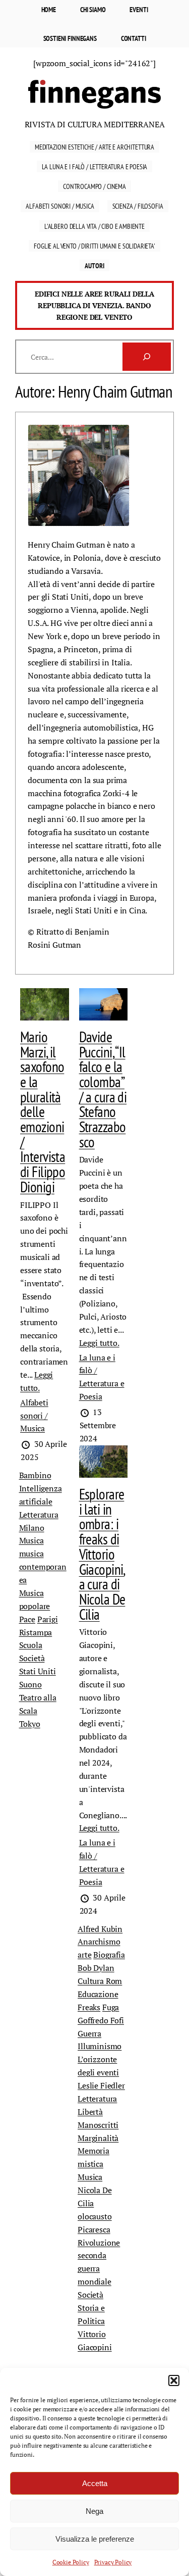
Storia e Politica (91, 2314)
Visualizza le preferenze (95, 2539)
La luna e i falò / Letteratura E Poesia (95, 166)
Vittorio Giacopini (95, 2341)
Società (32, 1658)
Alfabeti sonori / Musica (60, 206)
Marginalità (98, 2138)
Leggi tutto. (99, 1343)
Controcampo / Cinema (94, 186)
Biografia (109, 1955)
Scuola (31, 1645)
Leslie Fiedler (101, 2085)
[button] (174, 2380)
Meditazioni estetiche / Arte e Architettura (94, 147)
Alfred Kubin (100, 1929)
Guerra (89, 2033)
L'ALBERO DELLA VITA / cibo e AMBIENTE (94, 226)
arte (84, 1955)
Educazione (98, 1994)
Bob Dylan (96, 1968)
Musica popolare (35, 1599)
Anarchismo (99, 1941)
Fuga (111, 2007)
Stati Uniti (38, 1671)
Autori (94, 265)
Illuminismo (100, 2046)
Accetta (95, 2483)
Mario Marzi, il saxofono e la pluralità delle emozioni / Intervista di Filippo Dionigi (43, 1112)
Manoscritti (98, 2125)
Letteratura (39, 1515)
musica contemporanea (43, 1567)
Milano (32, 1528)
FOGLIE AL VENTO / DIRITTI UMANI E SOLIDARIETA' (94, 246)
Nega (94, 2511)
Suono (30, 1684)
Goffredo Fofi (101, 2020)
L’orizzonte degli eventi (98, 2066)
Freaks (89, 2007)
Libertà (90, 2112)
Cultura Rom (100, 1981)
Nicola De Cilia (95, 2197)
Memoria (93, 2151)
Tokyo (30, 1724)
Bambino (35, 1475)
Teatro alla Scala (38, 1704)
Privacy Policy (113, 2562)
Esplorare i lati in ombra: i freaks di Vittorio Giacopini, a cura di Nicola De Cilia (102, 1554)
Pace (27, 1619)
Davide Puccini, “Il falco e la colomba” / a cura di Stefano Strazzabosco (103, 1089)
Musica (31, 1540)
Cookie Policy (71, 2562)
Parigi (48, 1619)
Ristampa (36, 1632)
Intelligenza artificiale (41, 1495)
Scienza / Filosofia (138, 206)
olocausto (95, 2216)
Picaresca (94, 2229)
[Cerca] (147, 357)
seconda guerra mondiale (94, 2268)
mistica (90, 2164)
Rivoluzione (99, 2243)
